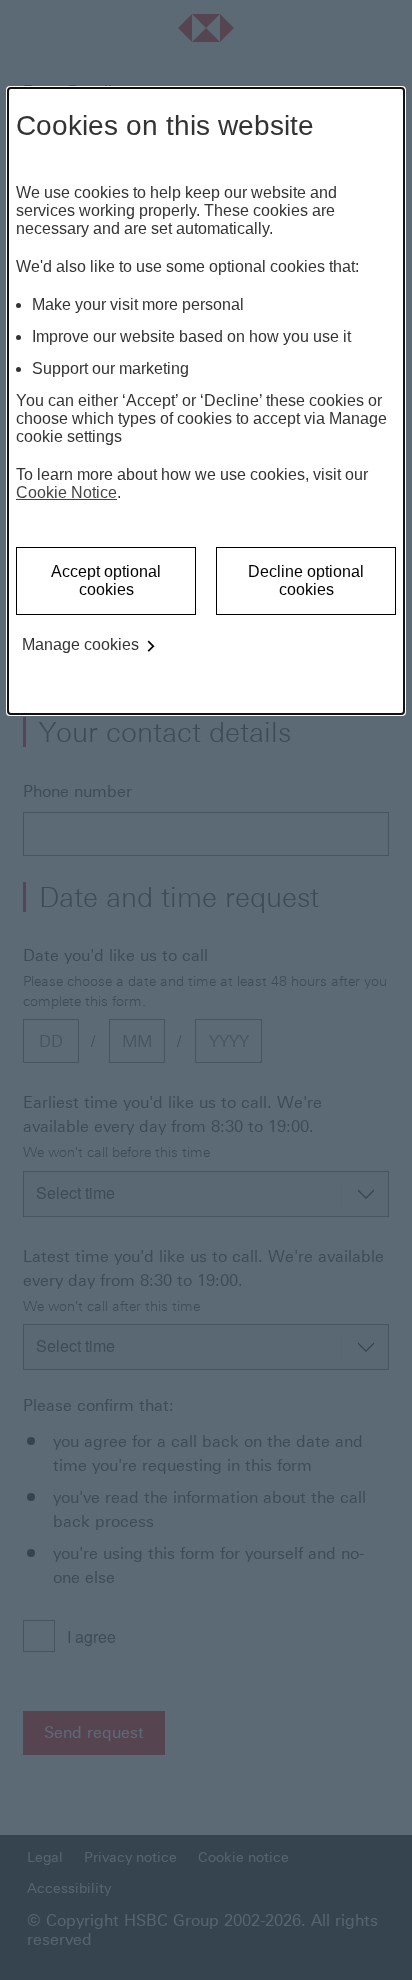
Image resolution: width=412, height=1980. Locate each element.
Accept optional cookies (106, 580)
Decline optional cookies (306, 580)
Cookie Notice (66, 492)
